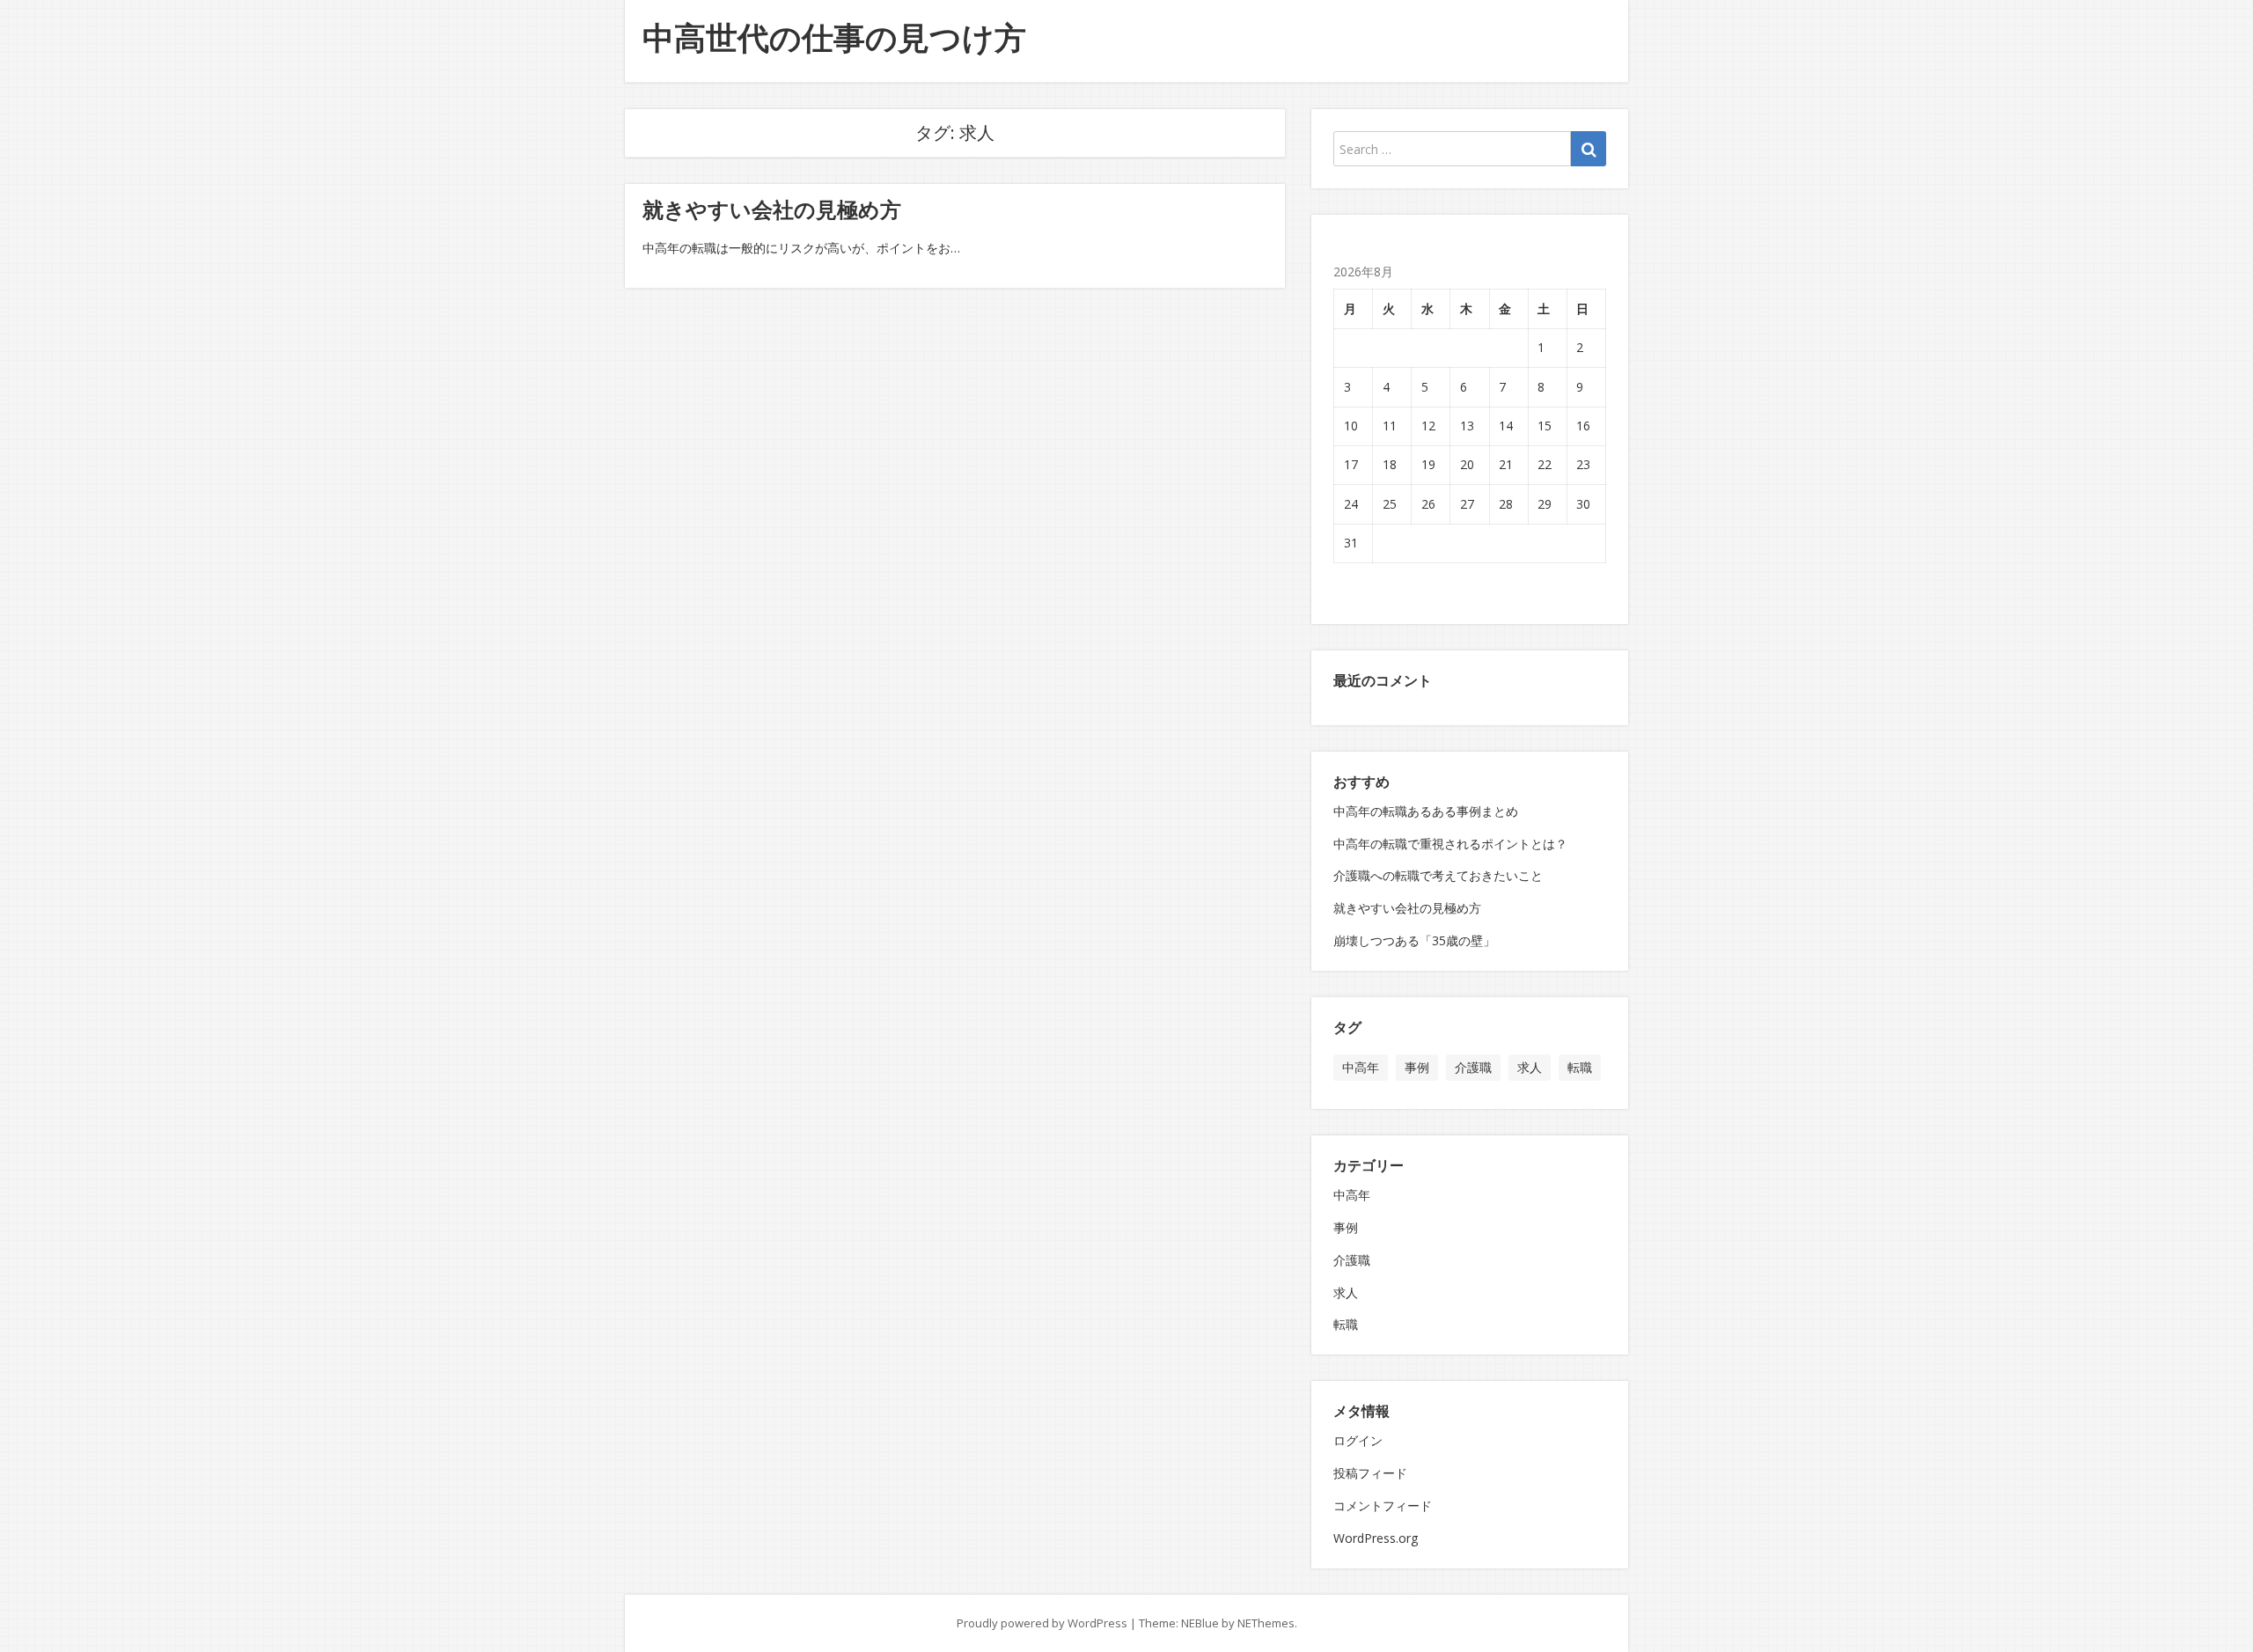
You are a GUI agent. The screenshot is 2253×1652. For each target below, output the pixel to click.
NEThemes (1266, 1623)
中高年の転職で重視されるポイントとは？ (1450, 844)
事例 (1417, 1067)
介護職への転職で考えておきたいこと (1438, 875)
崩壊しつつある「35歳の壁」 (1414, 940)
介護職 (1473, 1067)
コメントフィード (1383, 1505)
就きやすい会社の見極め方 (772, 209)
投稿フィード (1370, 1473)
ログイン (1358, 1440)
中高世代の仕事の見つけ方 (834, 37)
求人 (1530, 1067)
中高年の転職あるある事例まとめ (1426, 811)
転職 (1580, 1067)
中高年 (1361, 1067)
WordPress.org (1376, 1538)
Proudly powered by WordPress (1042, 1623)
